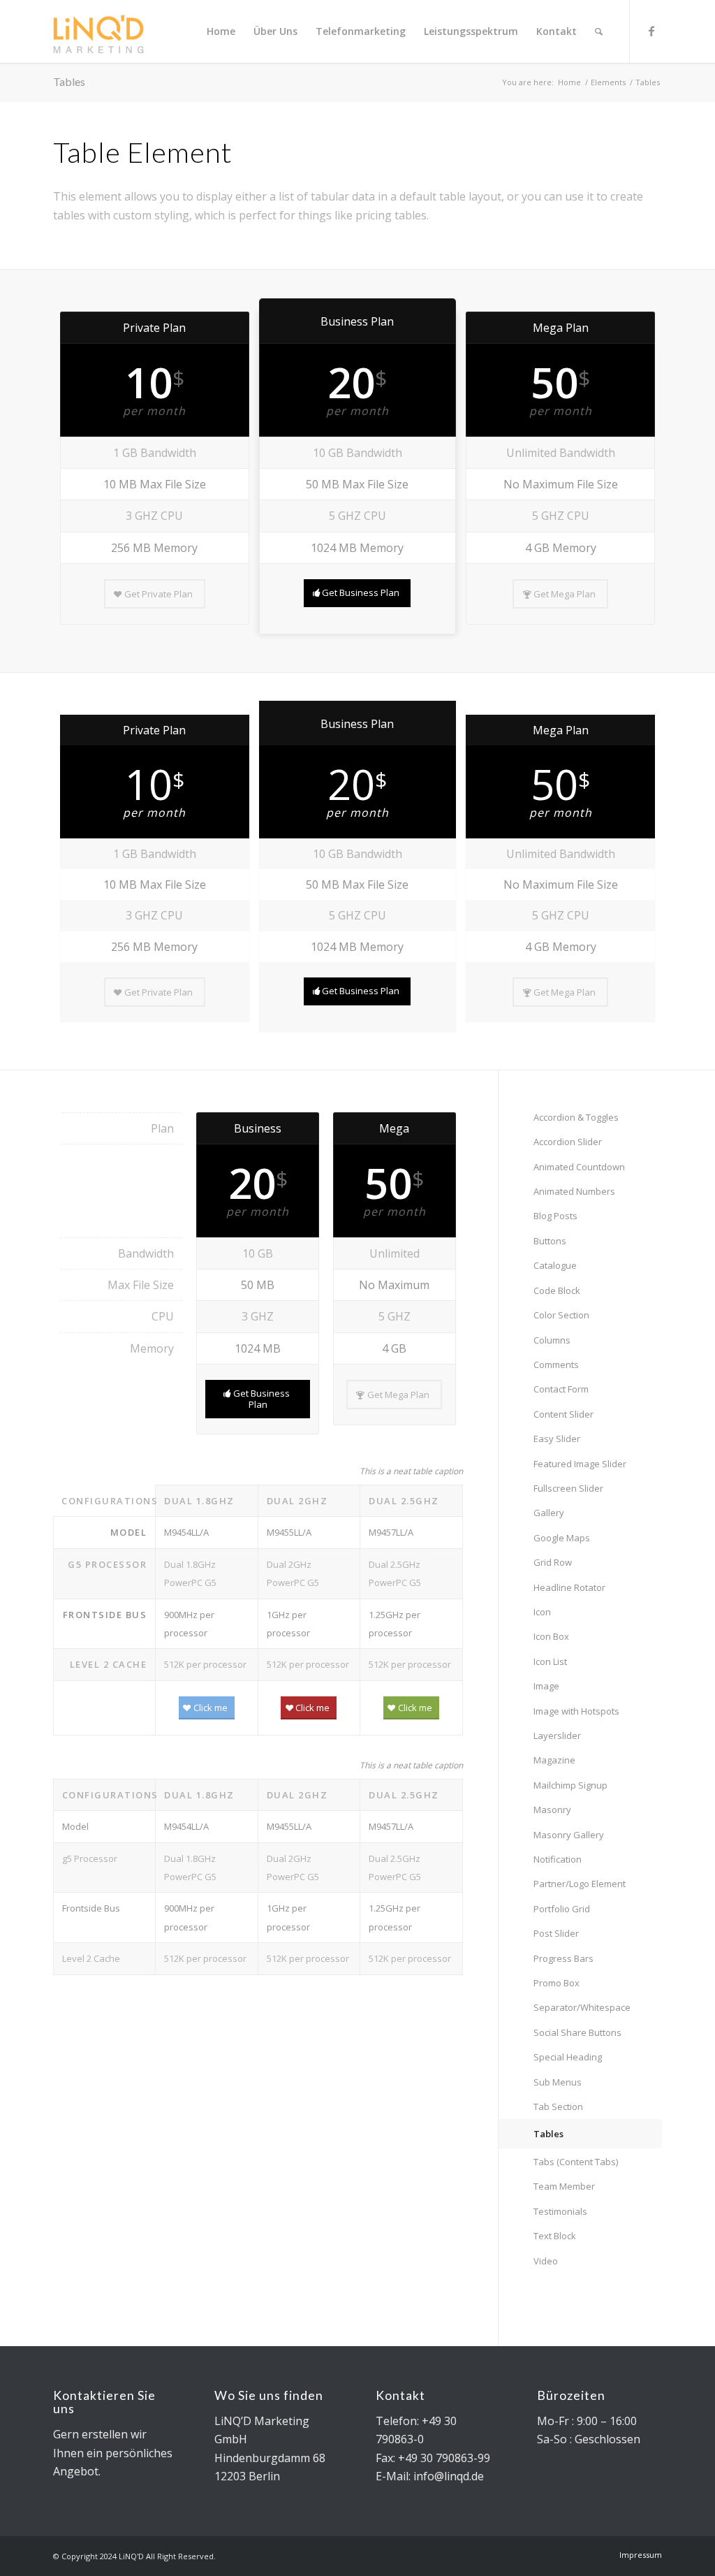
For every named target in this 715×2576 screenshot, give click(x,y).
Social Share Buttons (577, 2032)
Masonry (552, 1810)
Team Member (564, 2186)
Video (546, 2261)
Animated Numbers (574, 1191)
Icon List (550, 1661)
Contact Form (561, 1389)
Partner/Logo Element (580, 1884)
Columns (552, 1340)
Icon (542, 1612)
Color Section (561, 1315)
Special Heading (568, 2057)
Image (546, 1686)
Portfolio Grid (562, 1909)
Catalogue (555, 1265)
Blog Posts (555, 1216)
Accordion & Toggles (576, 1117)
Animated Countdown (579, 1167)
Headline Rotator (569, 1587)
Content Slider (563, 1414)
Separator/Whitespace (582, 2007)
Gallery (549, 1513)
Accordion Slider (568, 1142)
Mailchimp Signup (570, 1785)
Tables (69, 81)
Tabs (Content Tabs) (576, 2162)
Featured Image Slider (580, 1464)
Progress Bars (563, 1958)
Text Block (555, 2236)
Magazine (554, 1760)
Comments (556, 1365)
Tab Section (558, 2106)
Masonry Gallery (569, 1835)
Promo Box (556, 1983)
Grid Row (553, 1562)
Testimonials (560, 2211)
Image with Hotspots (576, 1711)
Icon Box (551, 1636)
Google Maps (562, 1538)
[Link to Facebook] (651, 31)
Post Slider (556, 1933)
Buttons (550, 1241)
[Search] (599, 31)
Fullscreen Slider (568, 1488)
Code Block (557, 1290)
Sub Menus (558, 2082)
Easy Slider (557, 1439)
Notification (558, 1859)
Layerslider (557, 1735)
